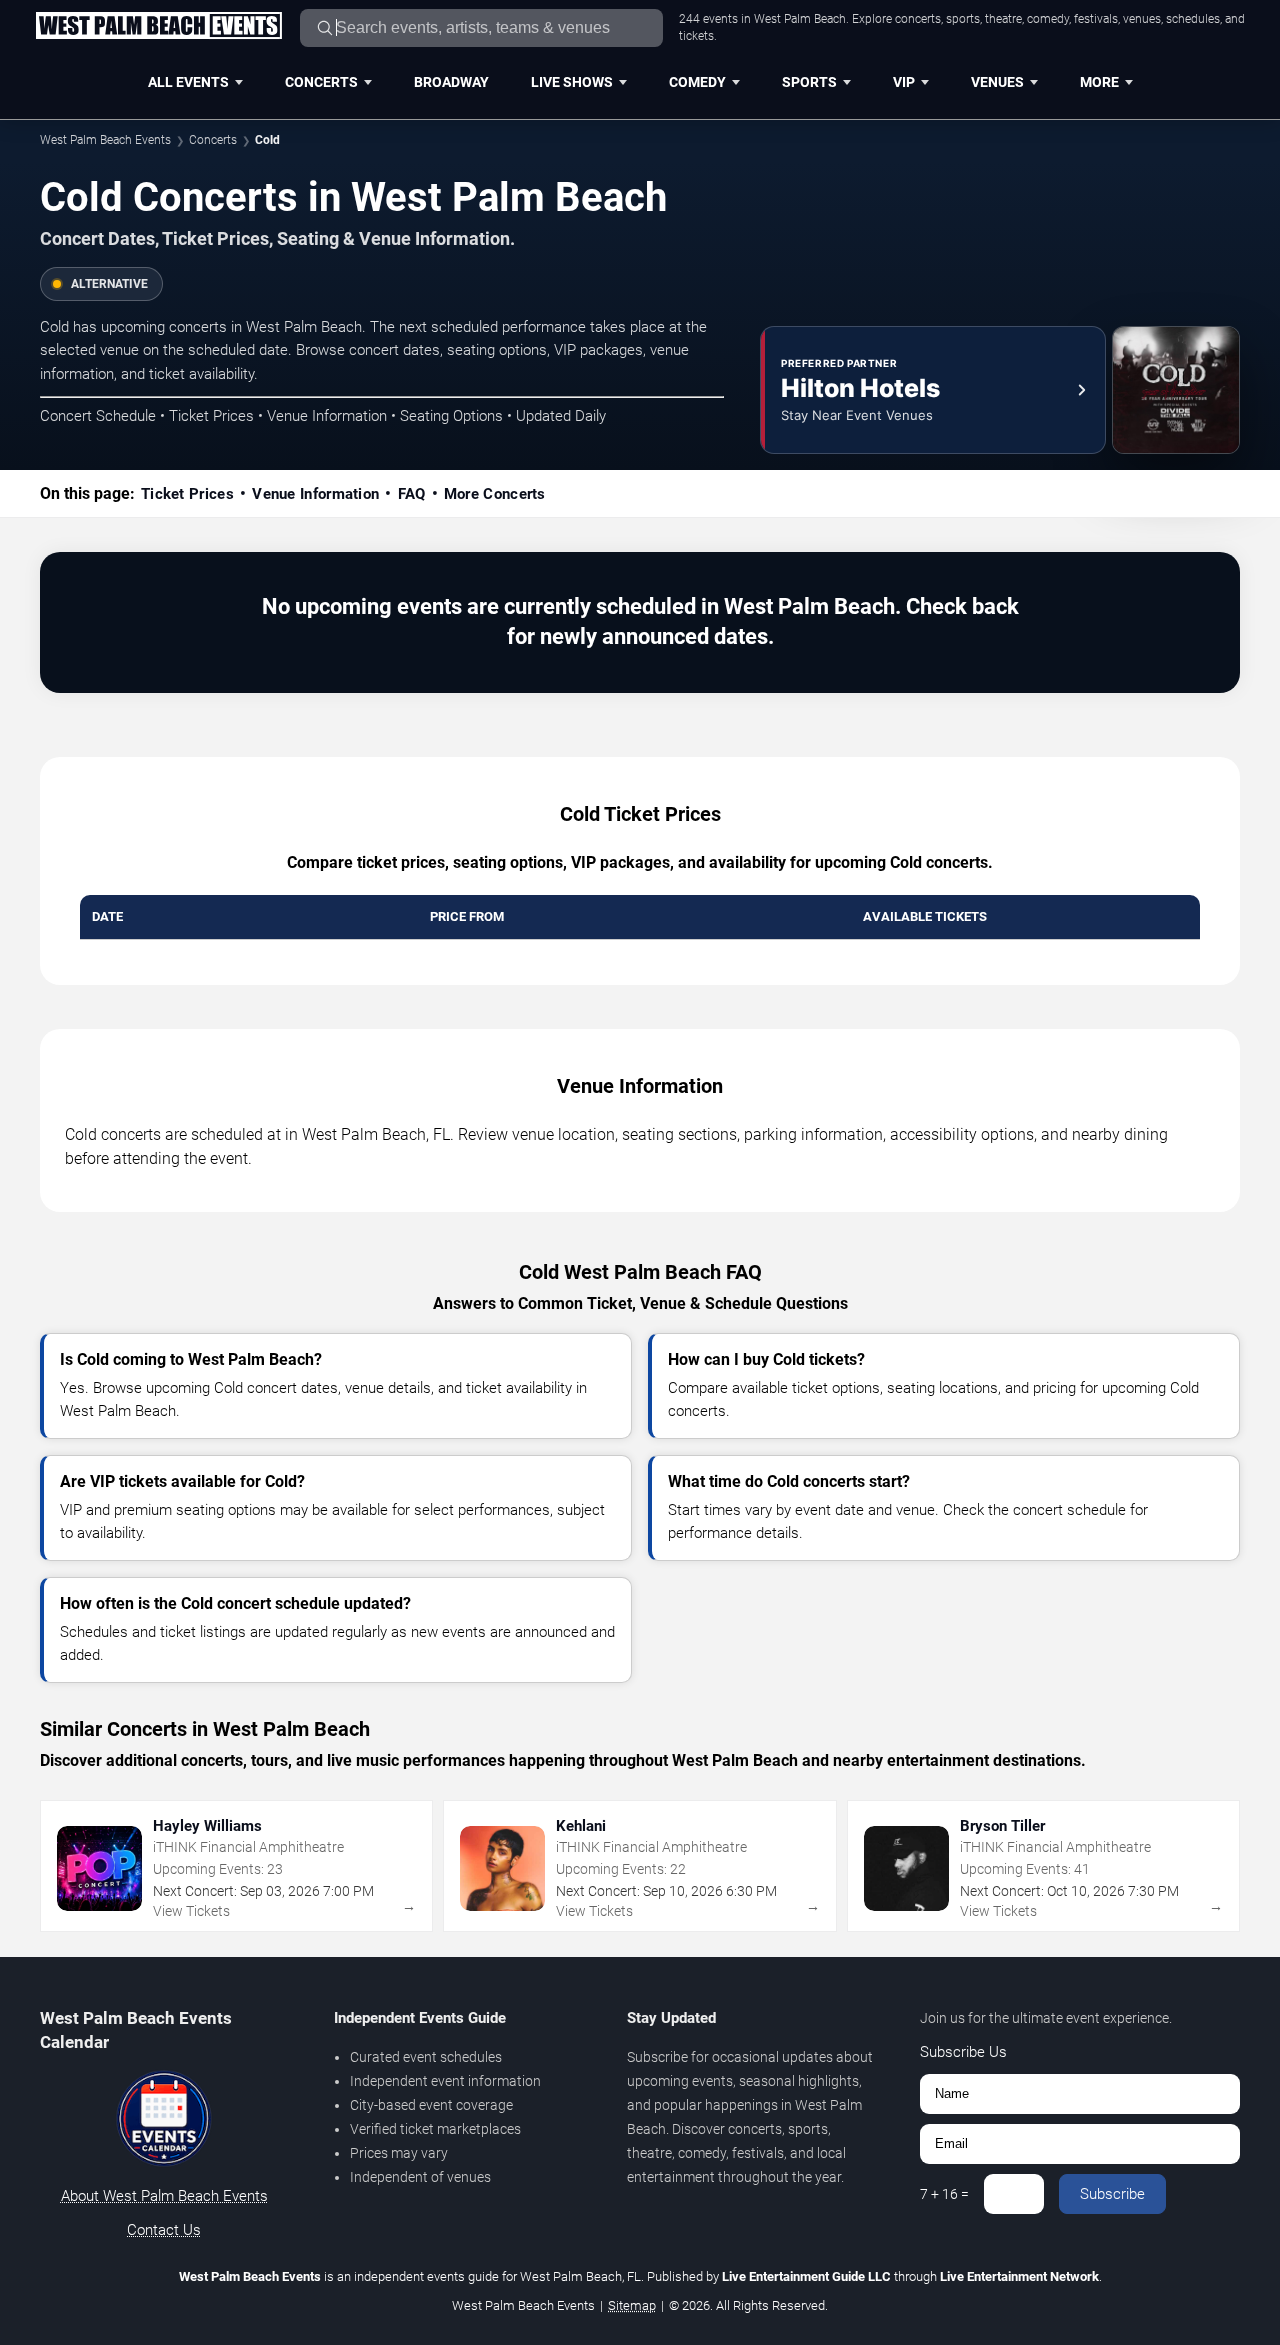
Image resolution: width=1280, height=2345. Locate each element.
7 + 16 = (944, 2194)
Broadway (451, 82)
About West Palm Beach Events (164, 2196)
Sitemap (632, 2305)
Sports (809, 82)
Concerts (321, 82)
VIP (904, 82)
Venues (997, 82)
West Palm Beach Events (105, 140)
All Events (188, 82)
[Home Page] (158, 27)
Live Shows (572, 82)
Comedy (697, 82)
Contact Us (164, 2230)
